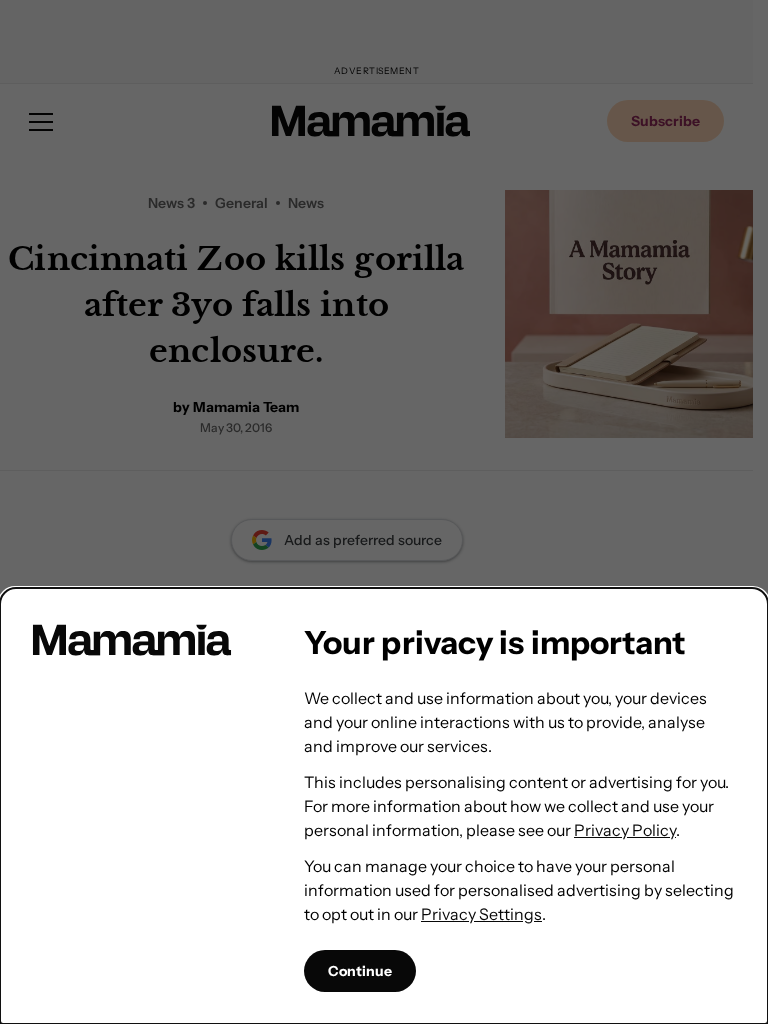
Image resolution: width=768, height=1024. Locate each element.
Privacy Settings (481, 914)
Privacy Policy (625, 830)
